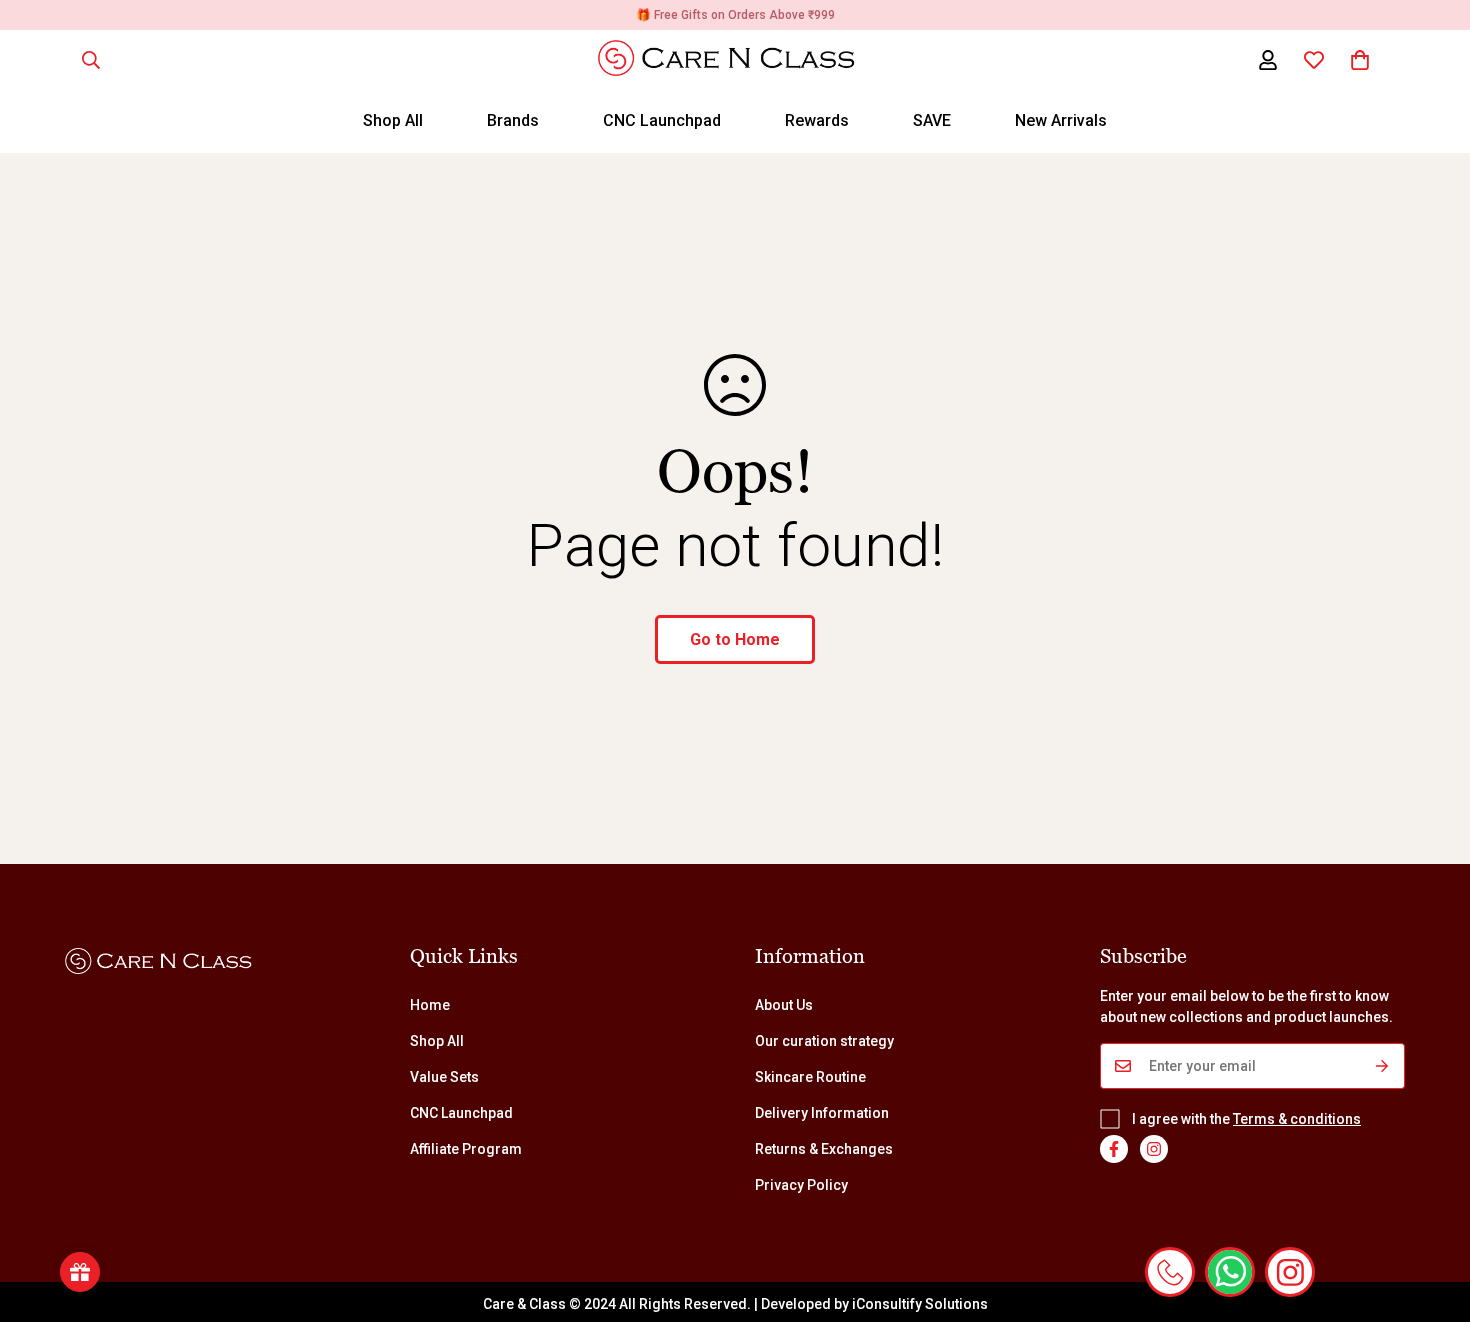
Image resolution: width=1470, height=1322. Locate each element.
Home (430, 1005)
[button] (1360, 60)
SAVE (932, 120)
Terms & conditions (1297, 1119)
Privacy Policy (801, 1185)
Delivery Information (822, 1113)
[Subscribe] (1382, 1066)
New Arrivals (1061, 120)
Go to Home (735, 639)
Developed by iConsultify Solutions (874, 1304)
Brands (513, 120)
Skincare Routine (810, 1077)
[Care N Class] (735, 59)
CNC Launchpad (662, 120)
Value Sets (444, 1077)
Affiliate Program (466, 1149)
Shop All (393, 120)
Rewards (817, 120)
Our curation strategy (824, 1041)
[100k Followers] (1154, 1149)
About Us (784, 1005)
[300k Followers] (1114, 1149)
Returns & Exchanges (824, 1149)
